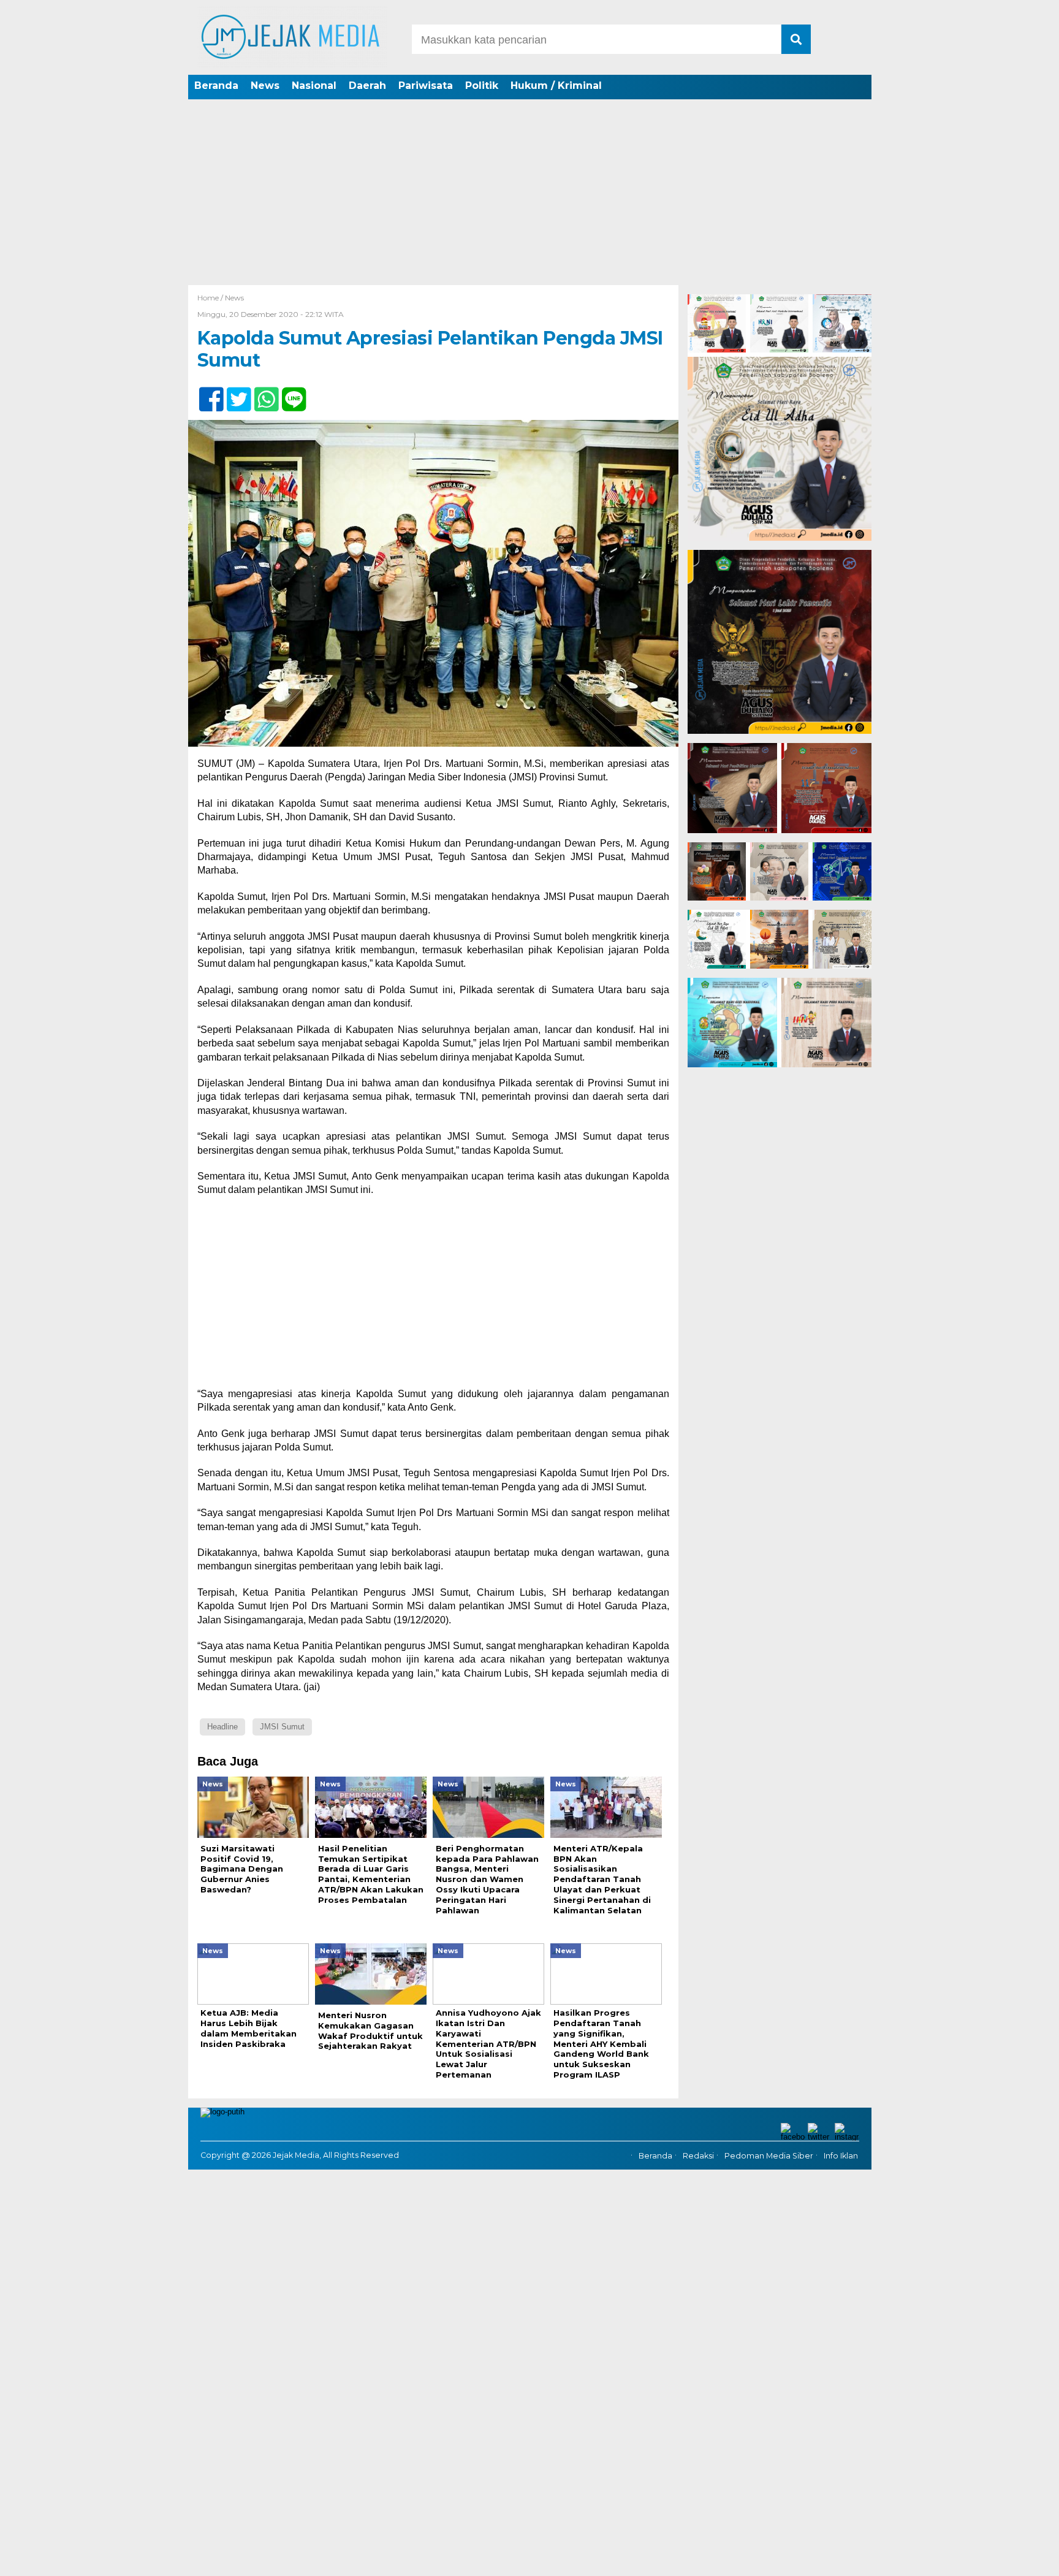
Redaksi (698, 2156)
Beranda (216, 86)
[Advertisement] (529, 193)
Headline (222, 1727)
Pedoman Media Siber (769, 2156)
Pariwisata (426, 86)
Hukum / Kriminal (556, 86)
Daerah (367, 86)
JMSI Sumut (282, 1727)
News (265, 86)
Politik (482, 86)
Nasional (314, 86)
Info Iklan (841, 2156)
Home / (211, 298)
